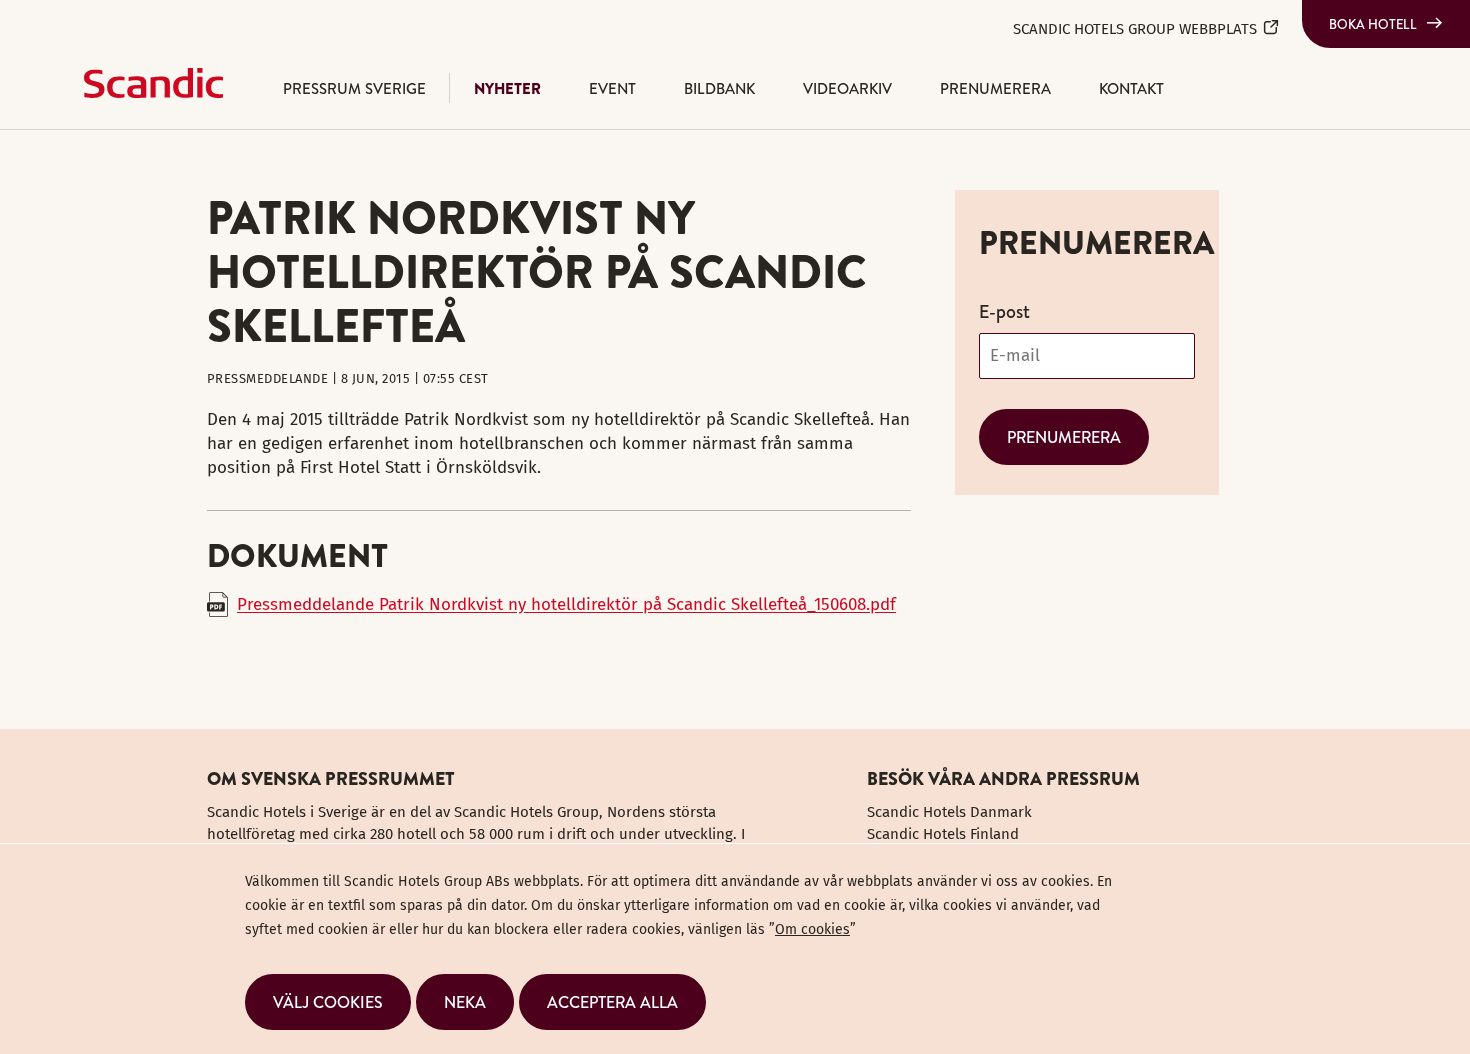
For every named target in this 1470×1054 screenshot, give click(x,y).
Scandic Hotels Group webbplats (1135, 29)
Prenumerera (995, 88)
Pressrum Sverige (354, 88)
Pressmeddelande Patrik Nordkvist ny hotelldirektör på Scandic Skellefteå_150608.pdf (566, 604)
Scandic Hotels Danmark (949, 812)
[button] (328, 1002)
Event (612, 88)
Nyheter (507, 88)
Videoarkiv (847, 88)
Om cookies (812, 929)
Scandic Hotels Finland (943, 834)
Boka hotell (1373, 24)
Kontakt (1131, 88)
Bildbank (719, 88)
